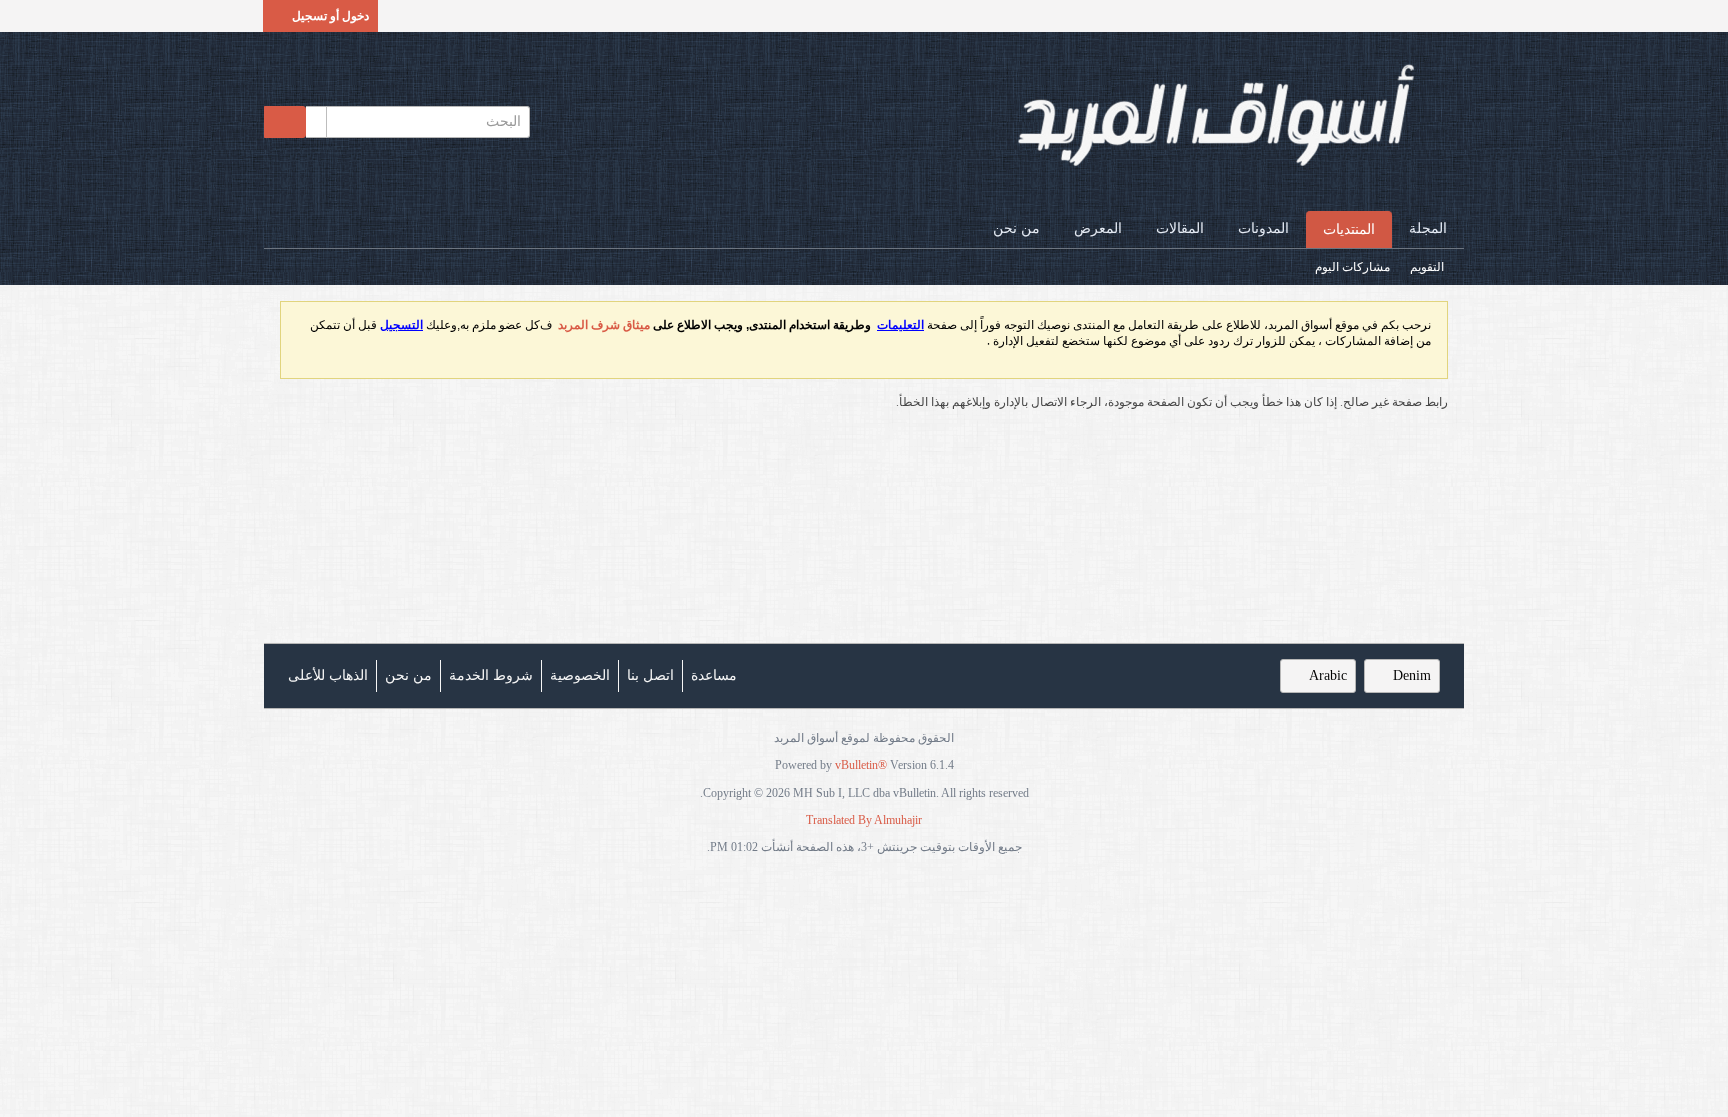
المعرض (1098, 228)
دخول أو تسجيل (330, 16)
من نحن (1016, 228)
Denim (1412, 675)
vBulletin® (861, 765)
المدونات (1263, 228)
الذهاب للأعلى (328, 675)
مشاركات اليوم (1352, 267)
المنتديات (1349, 229)
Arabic (1328, 675)
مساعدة (714, 675)
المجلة (1428, 228)
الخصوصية (580, 675)
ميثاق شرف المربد (604, 325)
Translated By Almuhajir (864, 820)
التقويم (1427, 267)
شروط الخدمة (491, 675)
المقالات (1180, 228)
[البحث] (285, 122)
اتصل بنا (650, 675)
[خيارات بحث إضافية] (316, 122)
